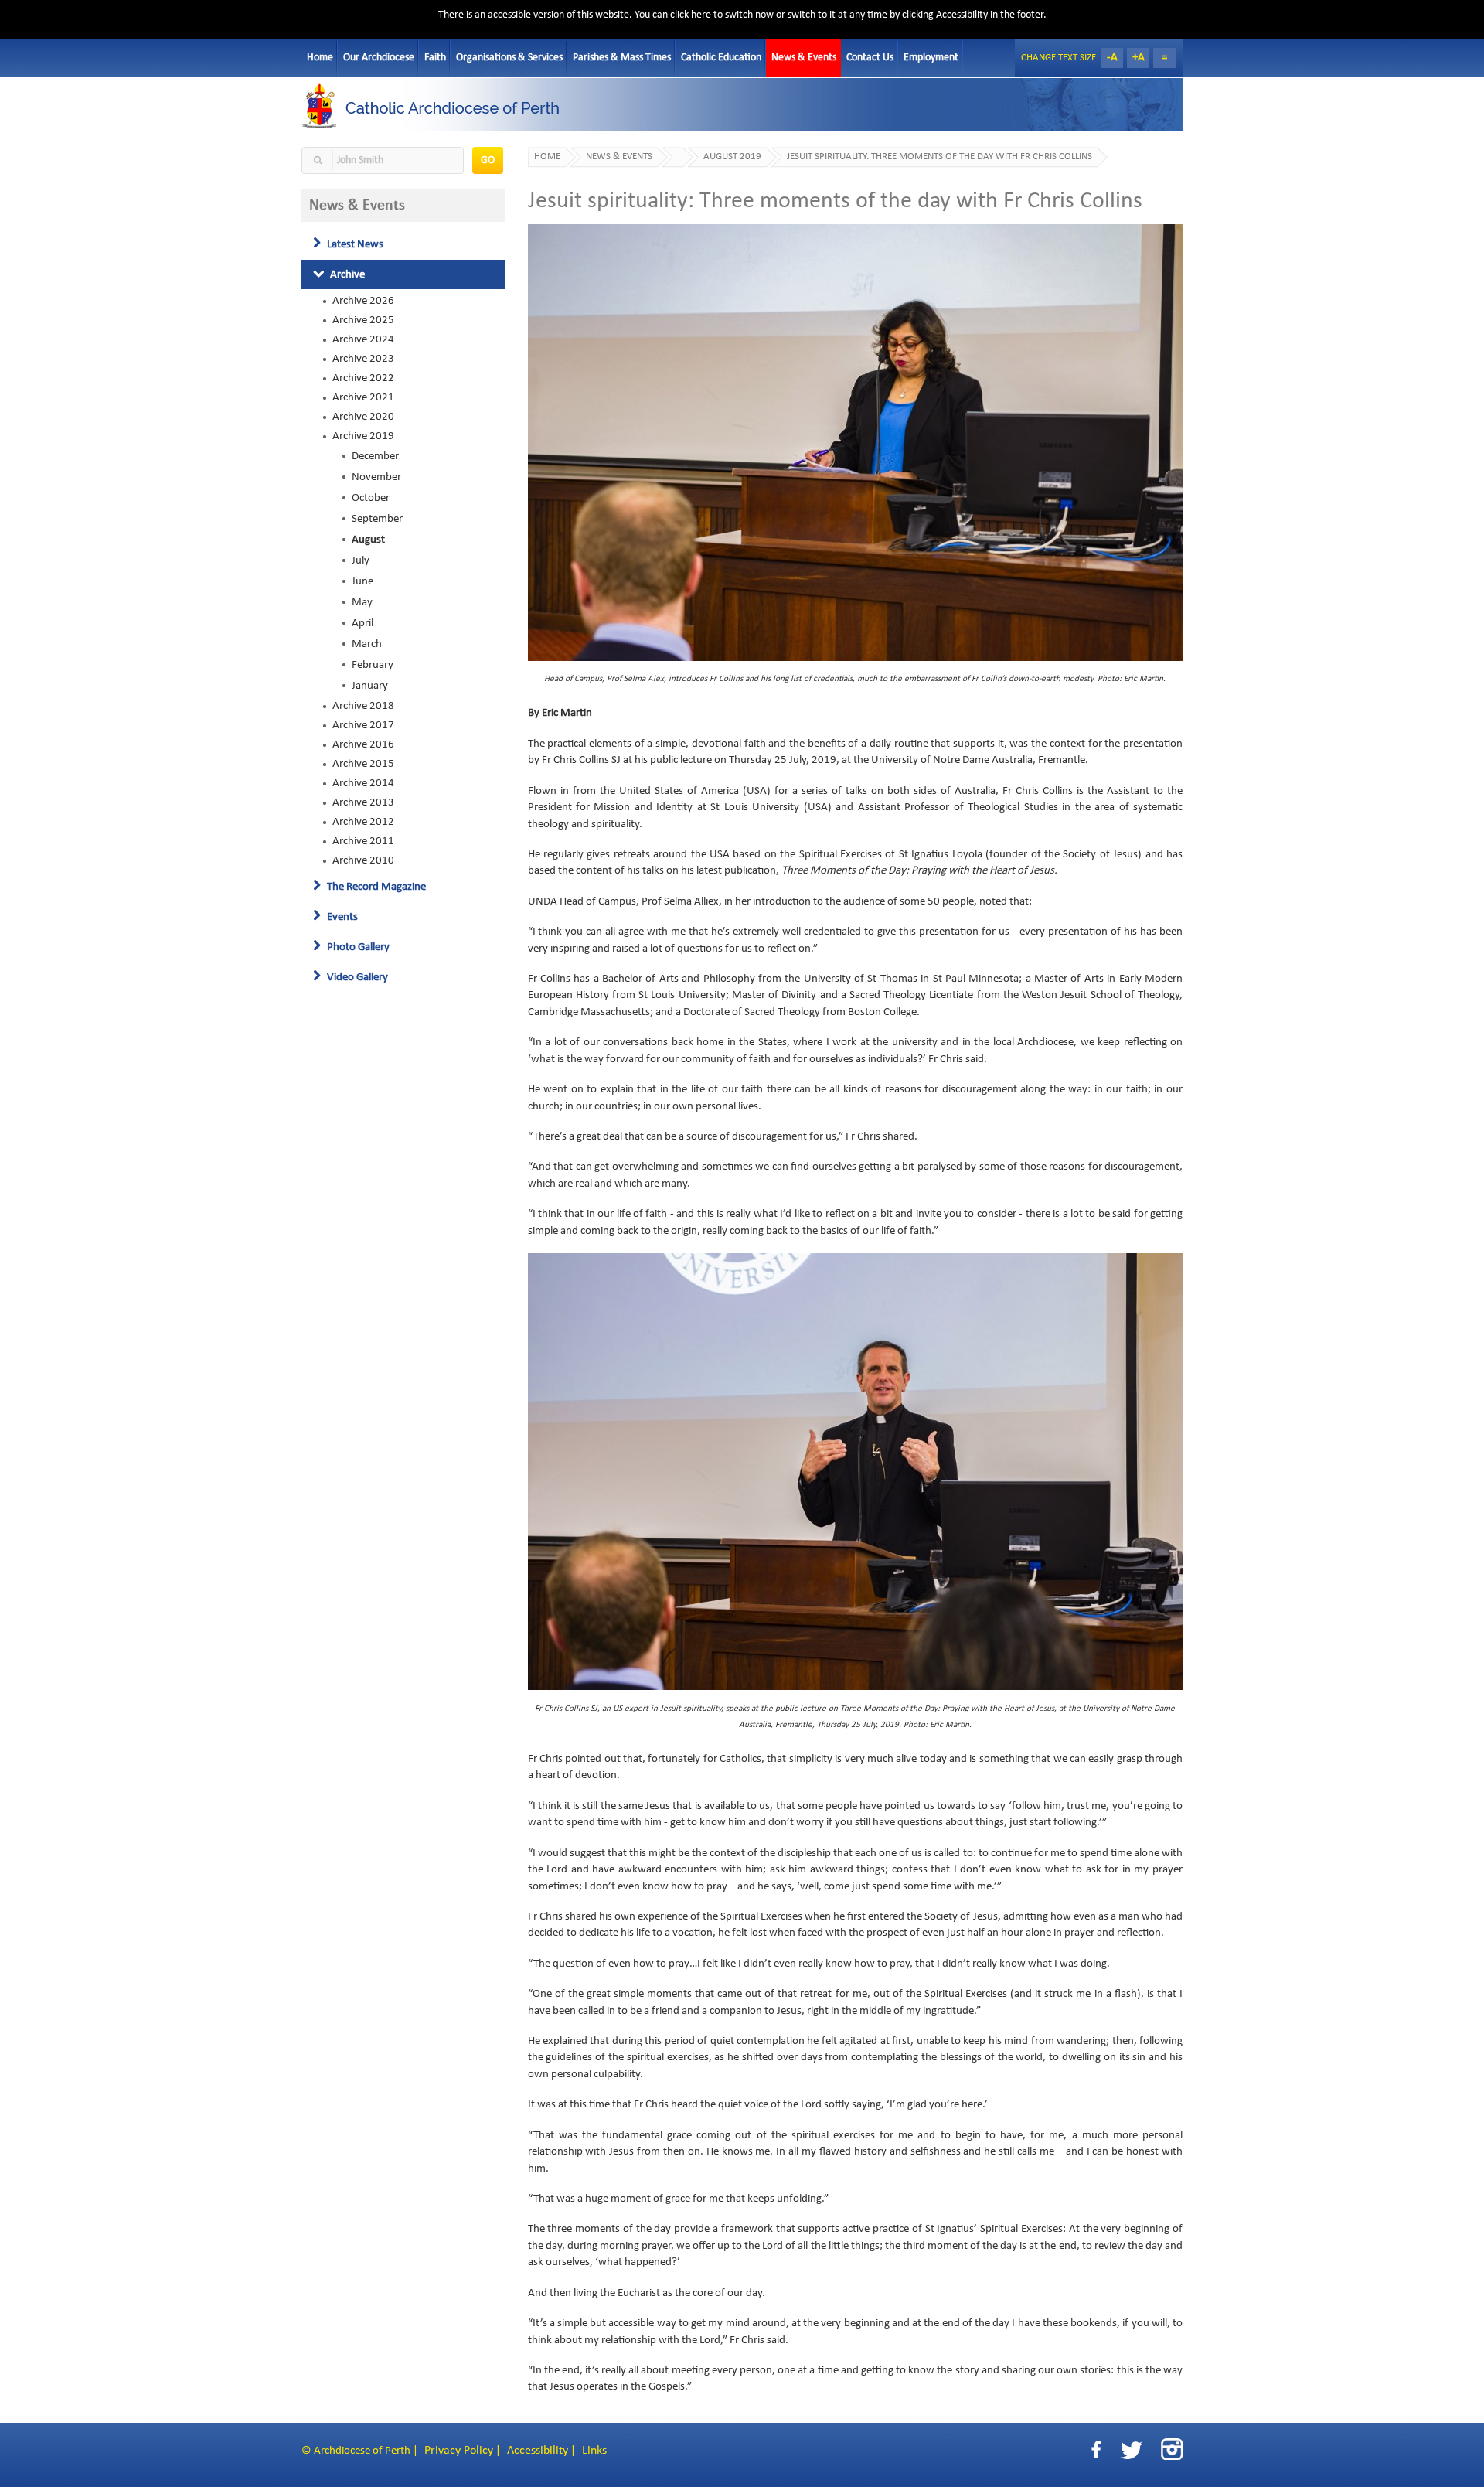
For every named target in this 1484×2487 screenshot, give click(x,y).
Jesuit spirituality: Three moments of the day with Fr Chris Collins (939, 157)
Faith (435, 58)
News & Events (804, 58)
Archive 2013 (363, 802)
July (361, 560)
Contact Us (870, 58)
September (377, 519)
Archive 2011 (363, 841)
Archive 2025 (363, 320)
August (368, 540)
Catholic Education (721, 58)
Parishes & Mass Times (622, 58)
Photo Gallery (357, 947)
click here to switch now (722, 15)
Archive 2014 (363, 783)
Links (594, 2451)
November (376, 477)
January (370, 686)
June (362, 581)
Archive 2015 (363, 764)
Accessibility (538, 2451)
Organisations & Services (509, 58)
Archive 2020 (363, 417)
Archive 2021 (363, 397)
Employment (931, 58)
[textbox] (383, 160)
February (373, 665)
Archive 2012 (363, 822)
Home (320, 58)
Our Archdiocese (379, 58)
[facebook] (1096, 2450)
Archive (346, 274)
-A (1112, 58)
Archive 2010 (363, 860)
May (362, 602)
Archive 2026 (363, 301)
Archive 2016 (363, 744)
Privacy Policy (459, 2451)
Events (341, 917)
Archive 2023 (363, 359)
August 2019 (732, 157)
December (375, 456)
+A (1139, 58)
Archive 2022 (363, 378)
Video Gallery (356, 977)
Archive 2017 (363, 725)
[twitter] (1131, 2450)
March (367, 644)
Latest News (354, 244)
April (362, 623)
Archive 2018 (363, 706)
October (371, 498)
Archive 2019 (363, 436)
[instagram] (1172, 2449)
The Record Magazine (375, 887)
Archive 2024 (363, 339)
